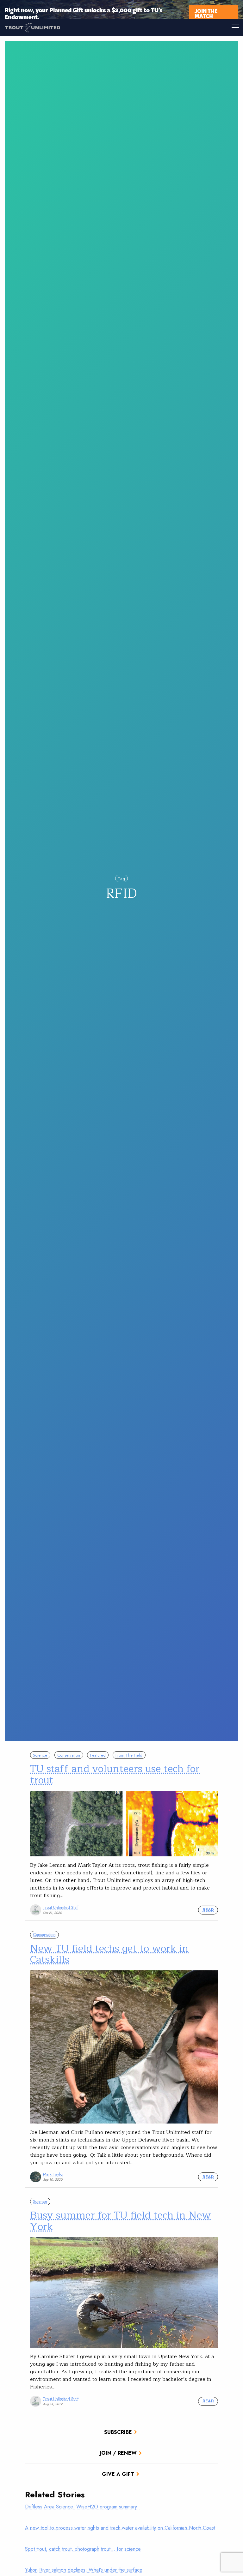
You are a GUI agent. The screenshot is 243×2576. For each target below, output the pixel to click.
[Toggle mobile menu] (182, 27)
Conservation (69, 1755)
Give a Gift (118, 2474)
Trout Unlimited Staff (61, 1907)
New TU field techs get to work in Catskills (109, 1954)
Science (40, 1755)
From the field (129, 1755)
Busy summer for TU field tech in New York (121, 2221)
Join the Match (206, 13)
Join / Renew (118, 2453)
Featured (98, 1755)
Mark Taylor (53, 2174)
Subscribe (118, 2432)
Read (208, 1910)
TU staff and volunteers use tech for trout (115, 1774)
